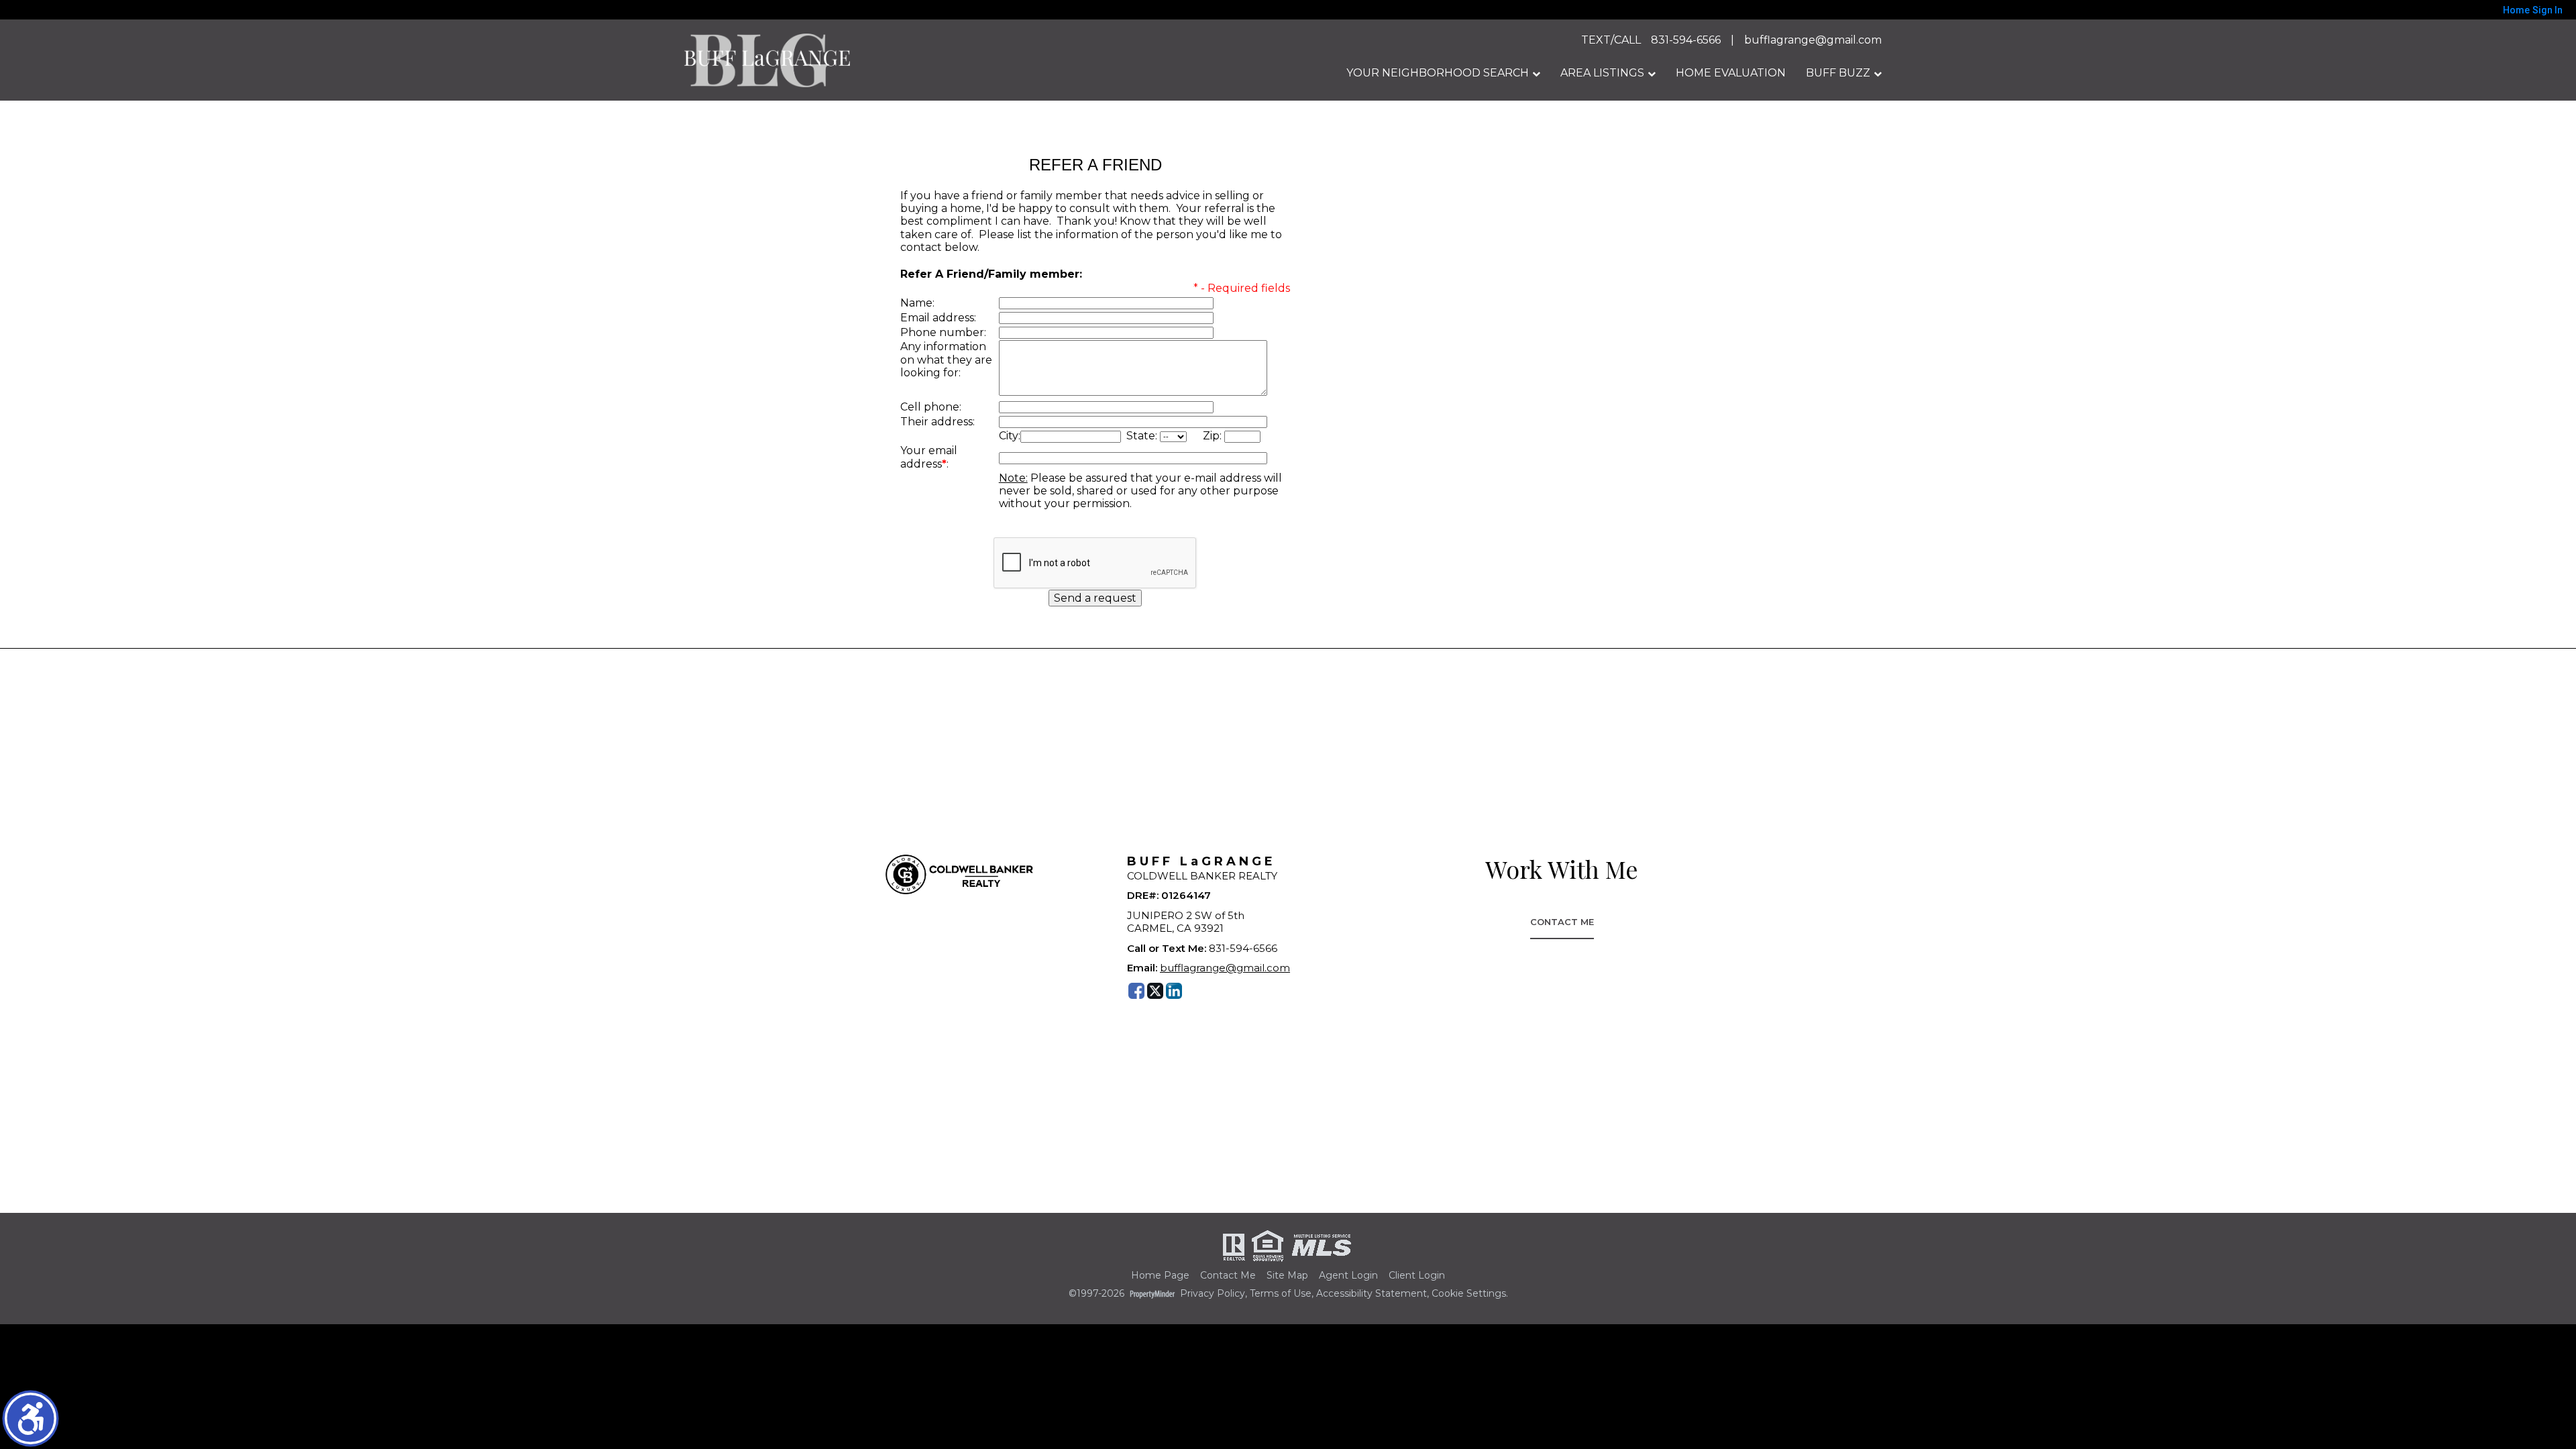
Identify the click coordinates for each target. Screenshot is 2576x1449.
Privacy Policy (1213, 1294)
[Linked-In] (1174, 991)
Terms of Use (1281, 1294)
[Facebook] (1136, 991)
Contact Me (1562, 922)
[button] (31, 1418)
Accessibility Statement (1372, 1294)
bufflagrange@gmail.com (1813, 40)
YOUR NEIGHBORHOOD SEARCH (1438, 73)
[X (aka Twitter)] (1155, 991)
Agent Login (1348, 1276)
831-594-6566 (1686, 40)
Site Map (1287, 1276)
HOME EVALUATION (1731, 73)
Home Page (1160, 1276)
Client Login (1417, 1276)
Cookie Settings (1469, 1294)
